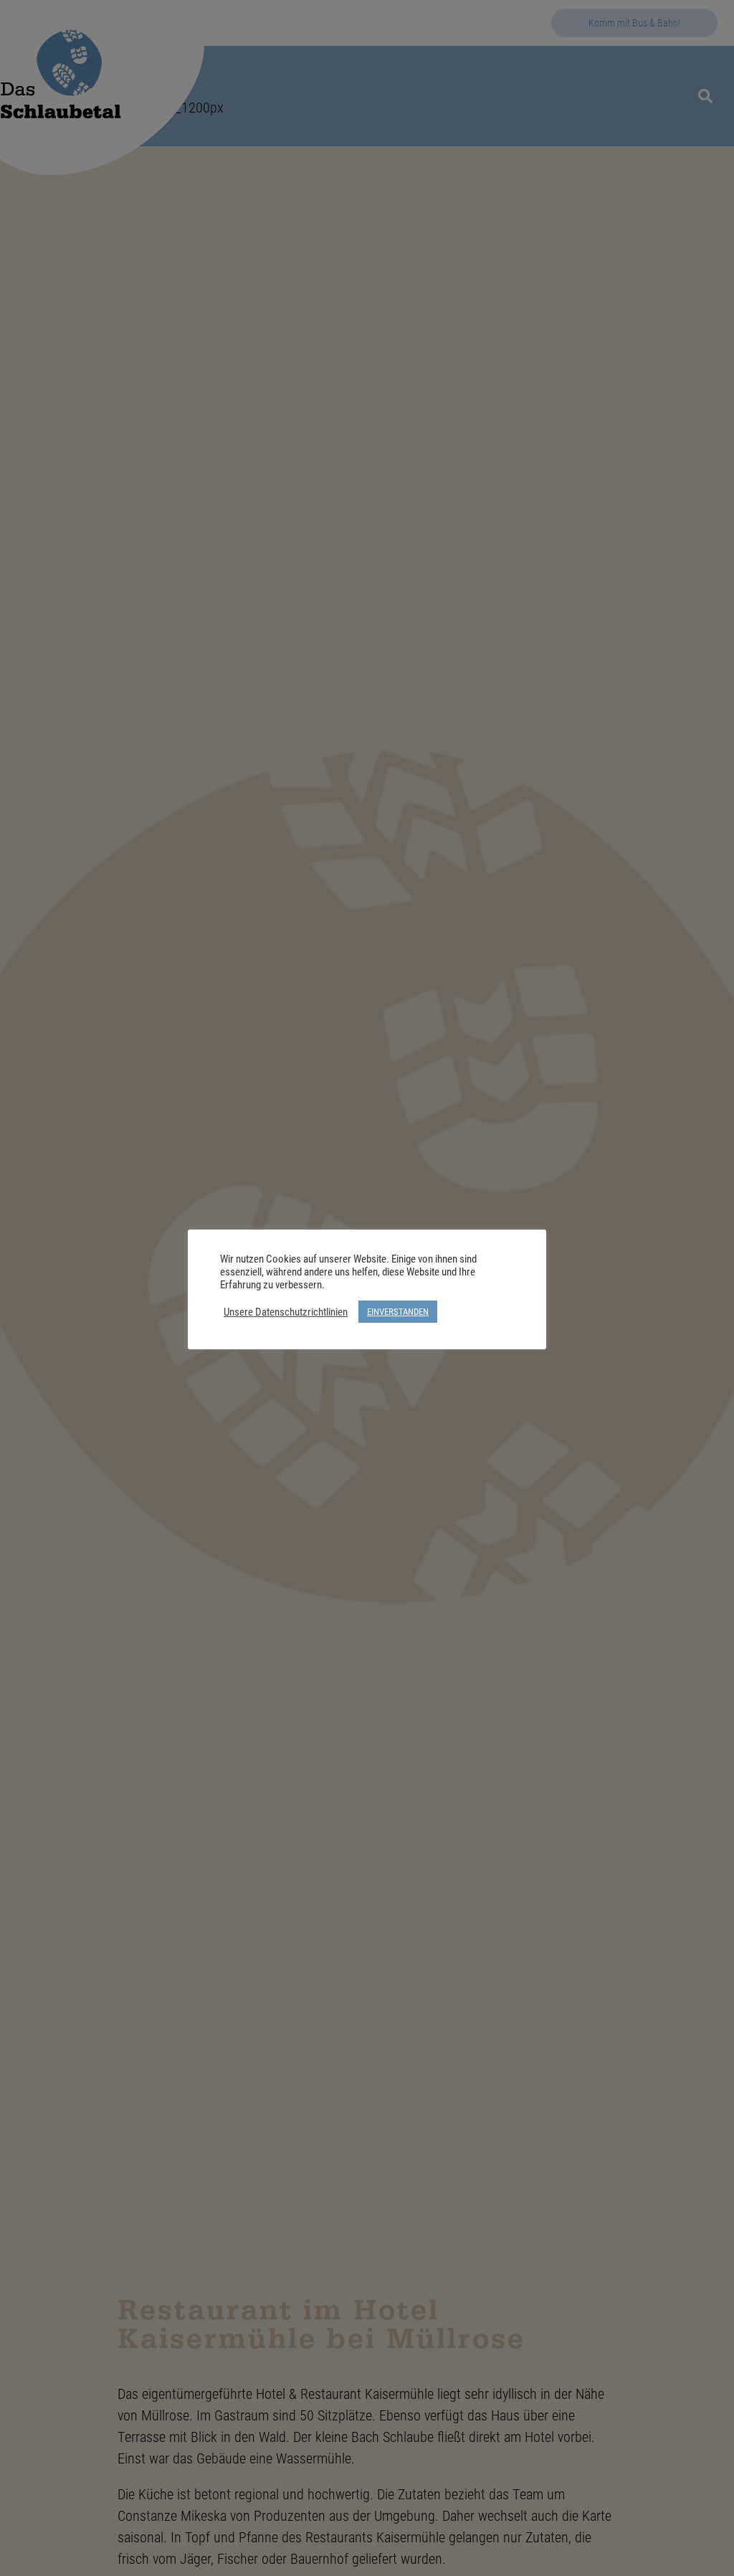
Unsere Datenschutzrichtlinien (286, 1312)
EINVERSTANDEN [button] (398, 1311)
